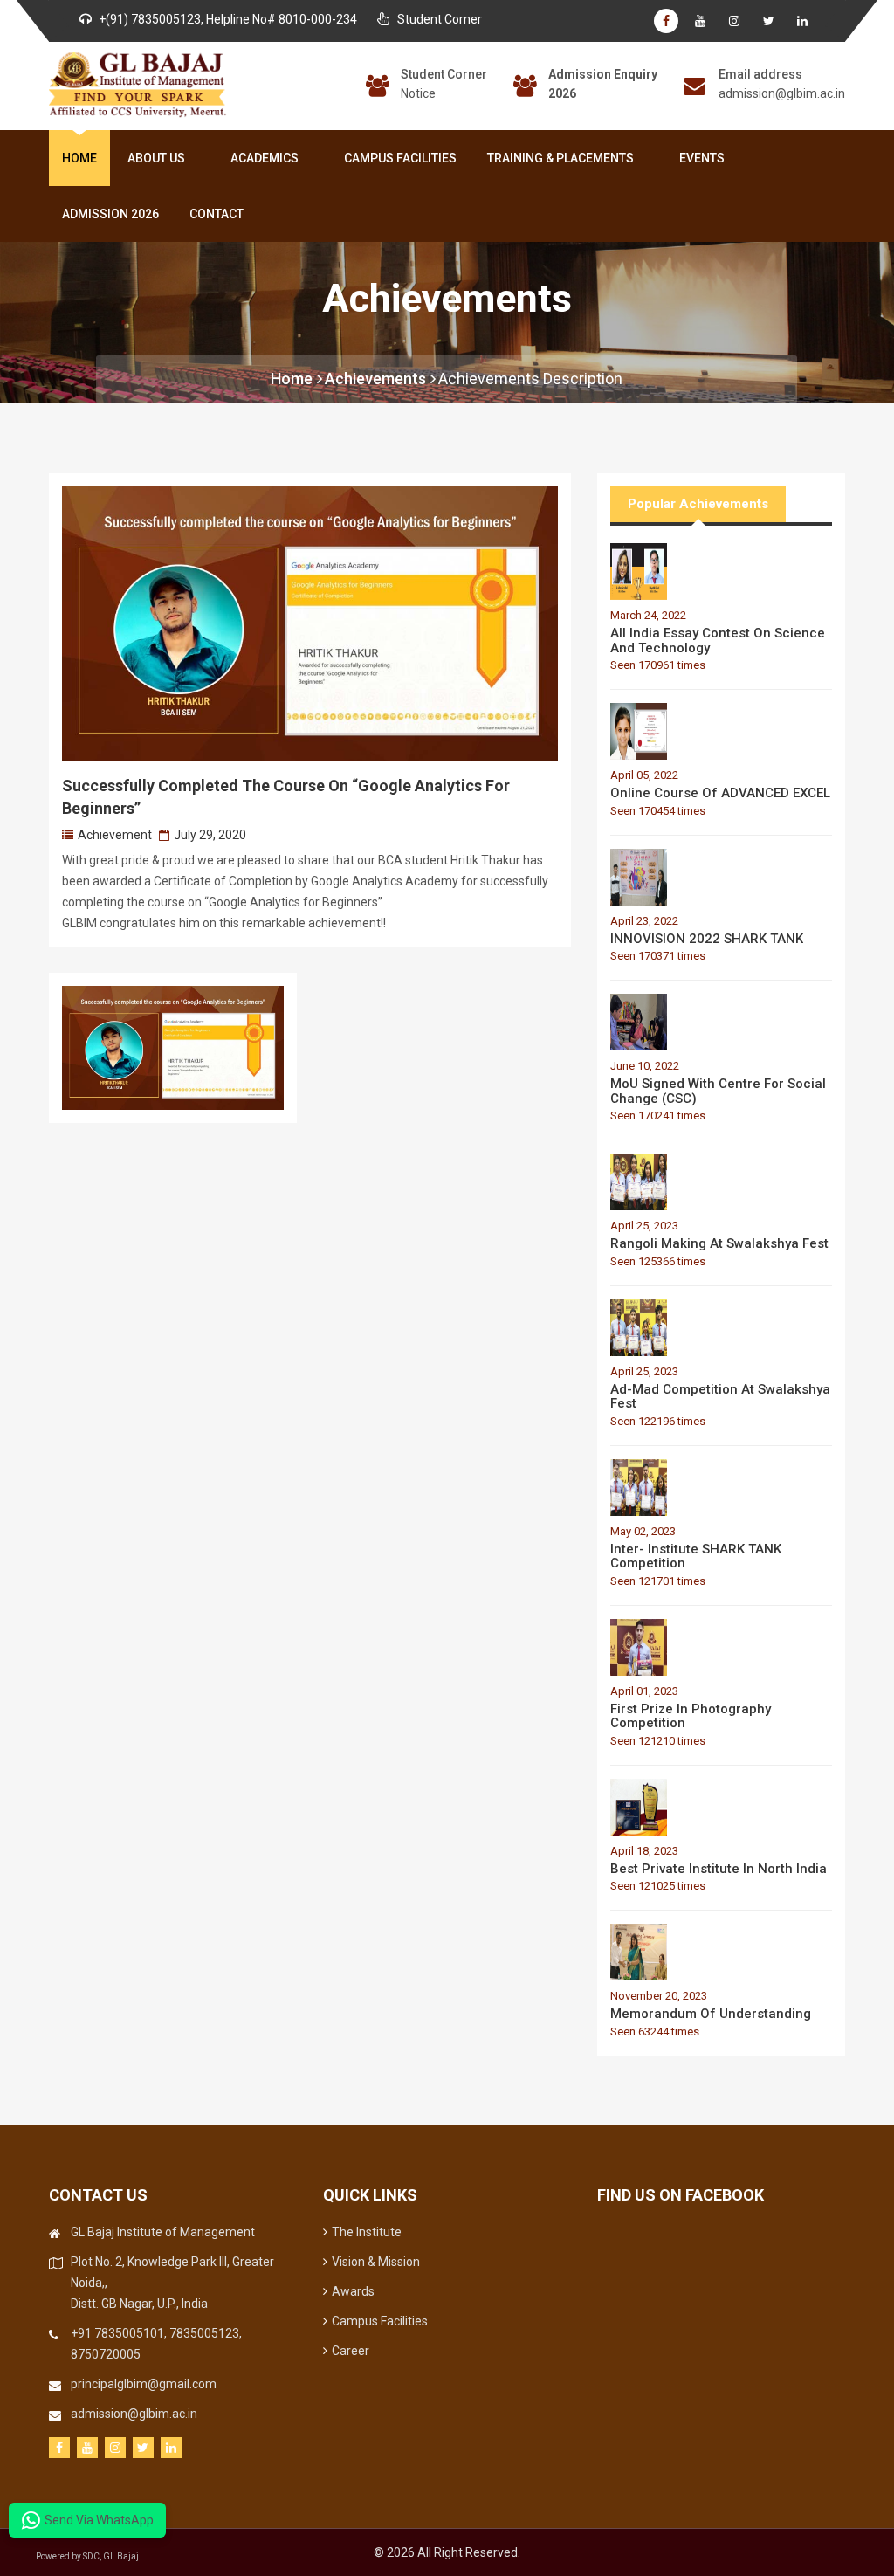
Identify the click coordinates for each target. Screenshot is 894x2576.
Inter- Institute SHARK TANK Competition (696, 1557)
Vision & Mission (376, 2262)
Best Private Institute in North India (719, 1869)
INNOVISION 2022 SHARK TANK (707, 939)
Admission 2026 (110, 214)
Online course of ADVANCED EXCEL (720, 793)
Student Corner (444, 74)
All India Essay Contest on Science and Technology (718, 641)
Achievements (375, 379)
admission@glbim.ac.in (782, 93)
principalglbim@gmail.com (144, 2384)
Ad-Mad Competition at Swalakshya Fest (720, 1397)
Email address (760, 74)
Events (702, 158)
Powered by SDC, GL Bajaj (87, 2556)
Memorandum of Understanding (711, 2014)
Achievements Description (530, 379)
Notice (418, 93)
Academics (265, 158)
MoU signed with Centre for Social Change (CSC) (718, 1091)
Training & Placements (560, 158)
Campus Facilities (400, 158)
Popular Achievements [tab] (698, 504)
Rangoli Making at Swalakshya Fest (719, 1243)
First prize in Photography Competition (691, 1716)
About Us (156, 158)
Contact (217, 214)
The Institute (367, 2232)
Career (351, 2351)
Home (79, 158)
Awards (353, 2291)
